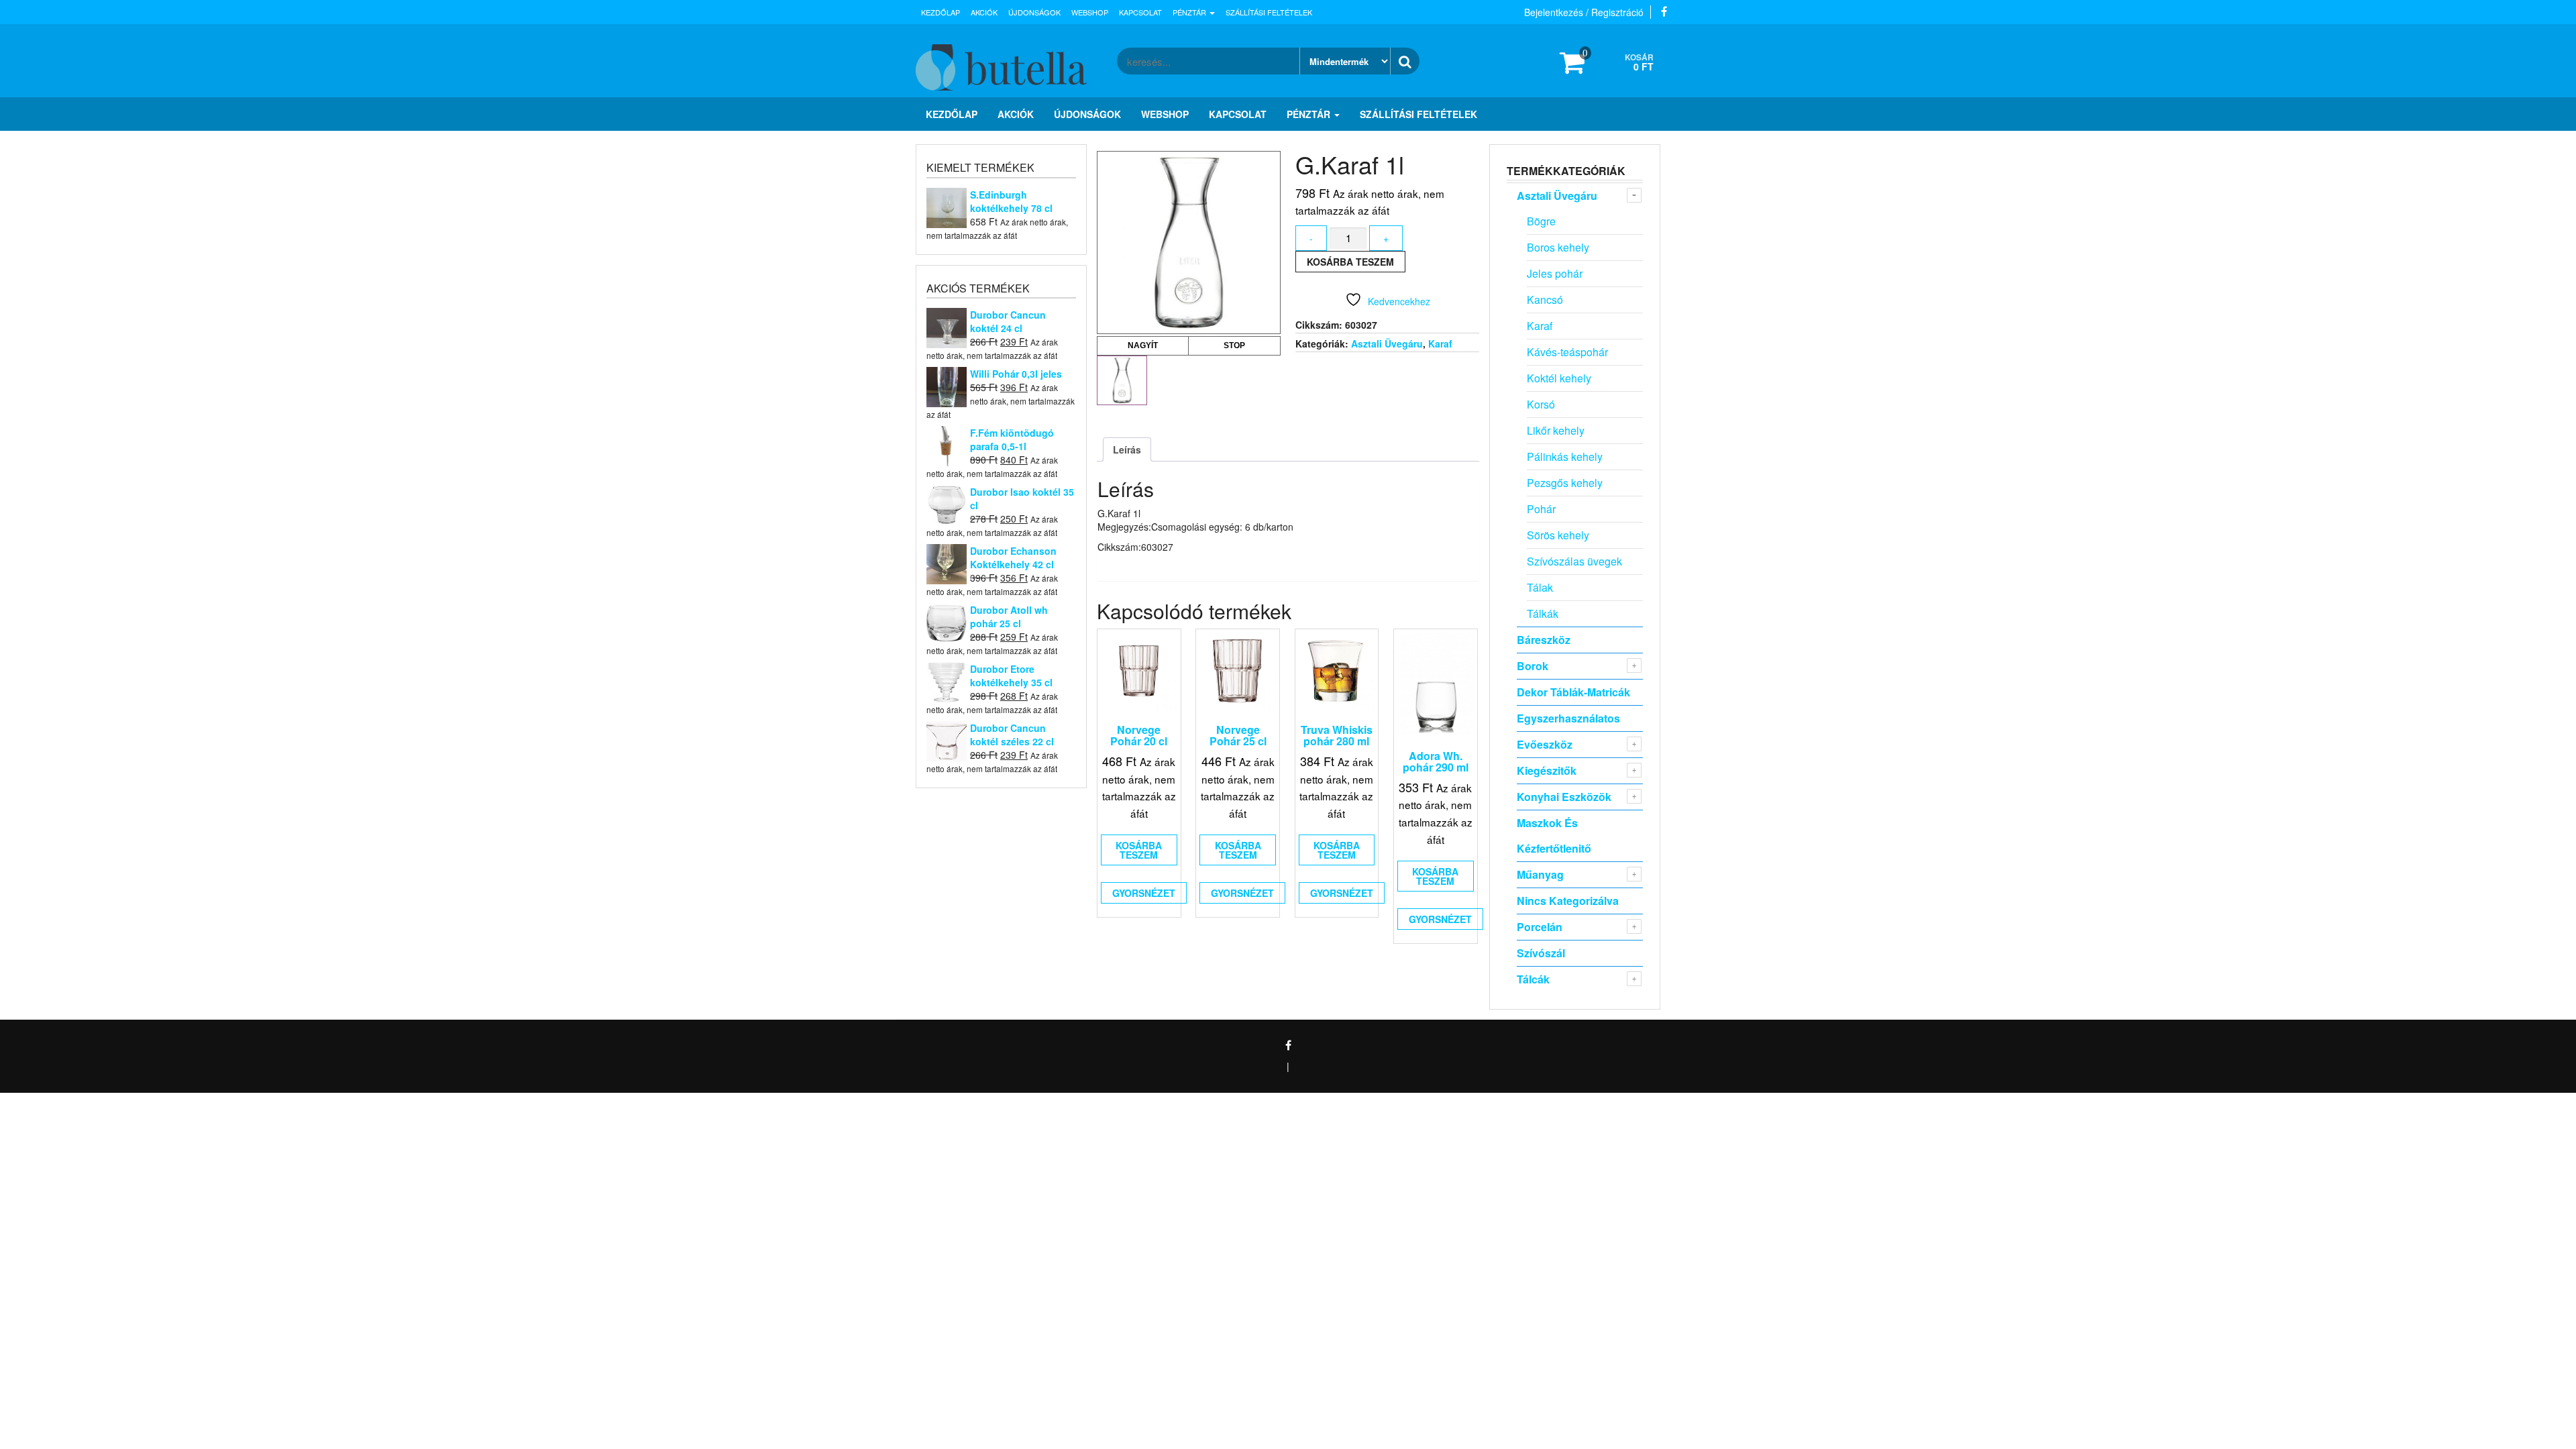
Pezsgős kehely (1565, 483)
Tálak (1540, 587)
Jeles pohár (1555, 273)
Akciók (984, 12)
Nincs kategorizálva (1568, 901)
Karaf (1440, 343)
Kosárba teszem (1350, 262)
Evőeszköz (1545, 744)
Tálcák (1533, 979)
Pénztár (1190, 12)
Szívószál (1541, 953)
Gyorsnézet (1144, 893)
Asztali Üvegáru (1387, 343)
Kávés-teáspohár (1567, 352)
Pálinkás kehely (1565, 457)
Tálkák (1543, 613)
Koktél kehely (1559, 378)
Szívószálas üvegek (1574, 561)
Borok (1533, 666)
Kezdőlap (941, 12)
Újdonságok (1034, 12)
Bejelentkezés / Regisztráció (1584, 12)
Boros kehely (1558, 247)
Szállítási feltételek (1269, 12)
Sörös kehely (1558, 535)
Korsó (1541, 404)
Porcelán (1540, 927)
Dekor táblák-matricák (1573, 692)
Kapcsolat (1140, 12)
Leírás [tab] (1127, 449)
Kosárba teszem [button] (1139, 850)
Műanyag (1540, 874)
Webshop (1090, 12)
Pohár (1541, 509)
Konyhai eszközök (1564, 797)
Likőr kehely (1556, 430)
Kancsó (1545, 300)
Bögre (1541, 221)
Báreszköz (1544, 640)
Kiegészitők (1547, 770)
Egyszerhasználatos (1568, 718)
